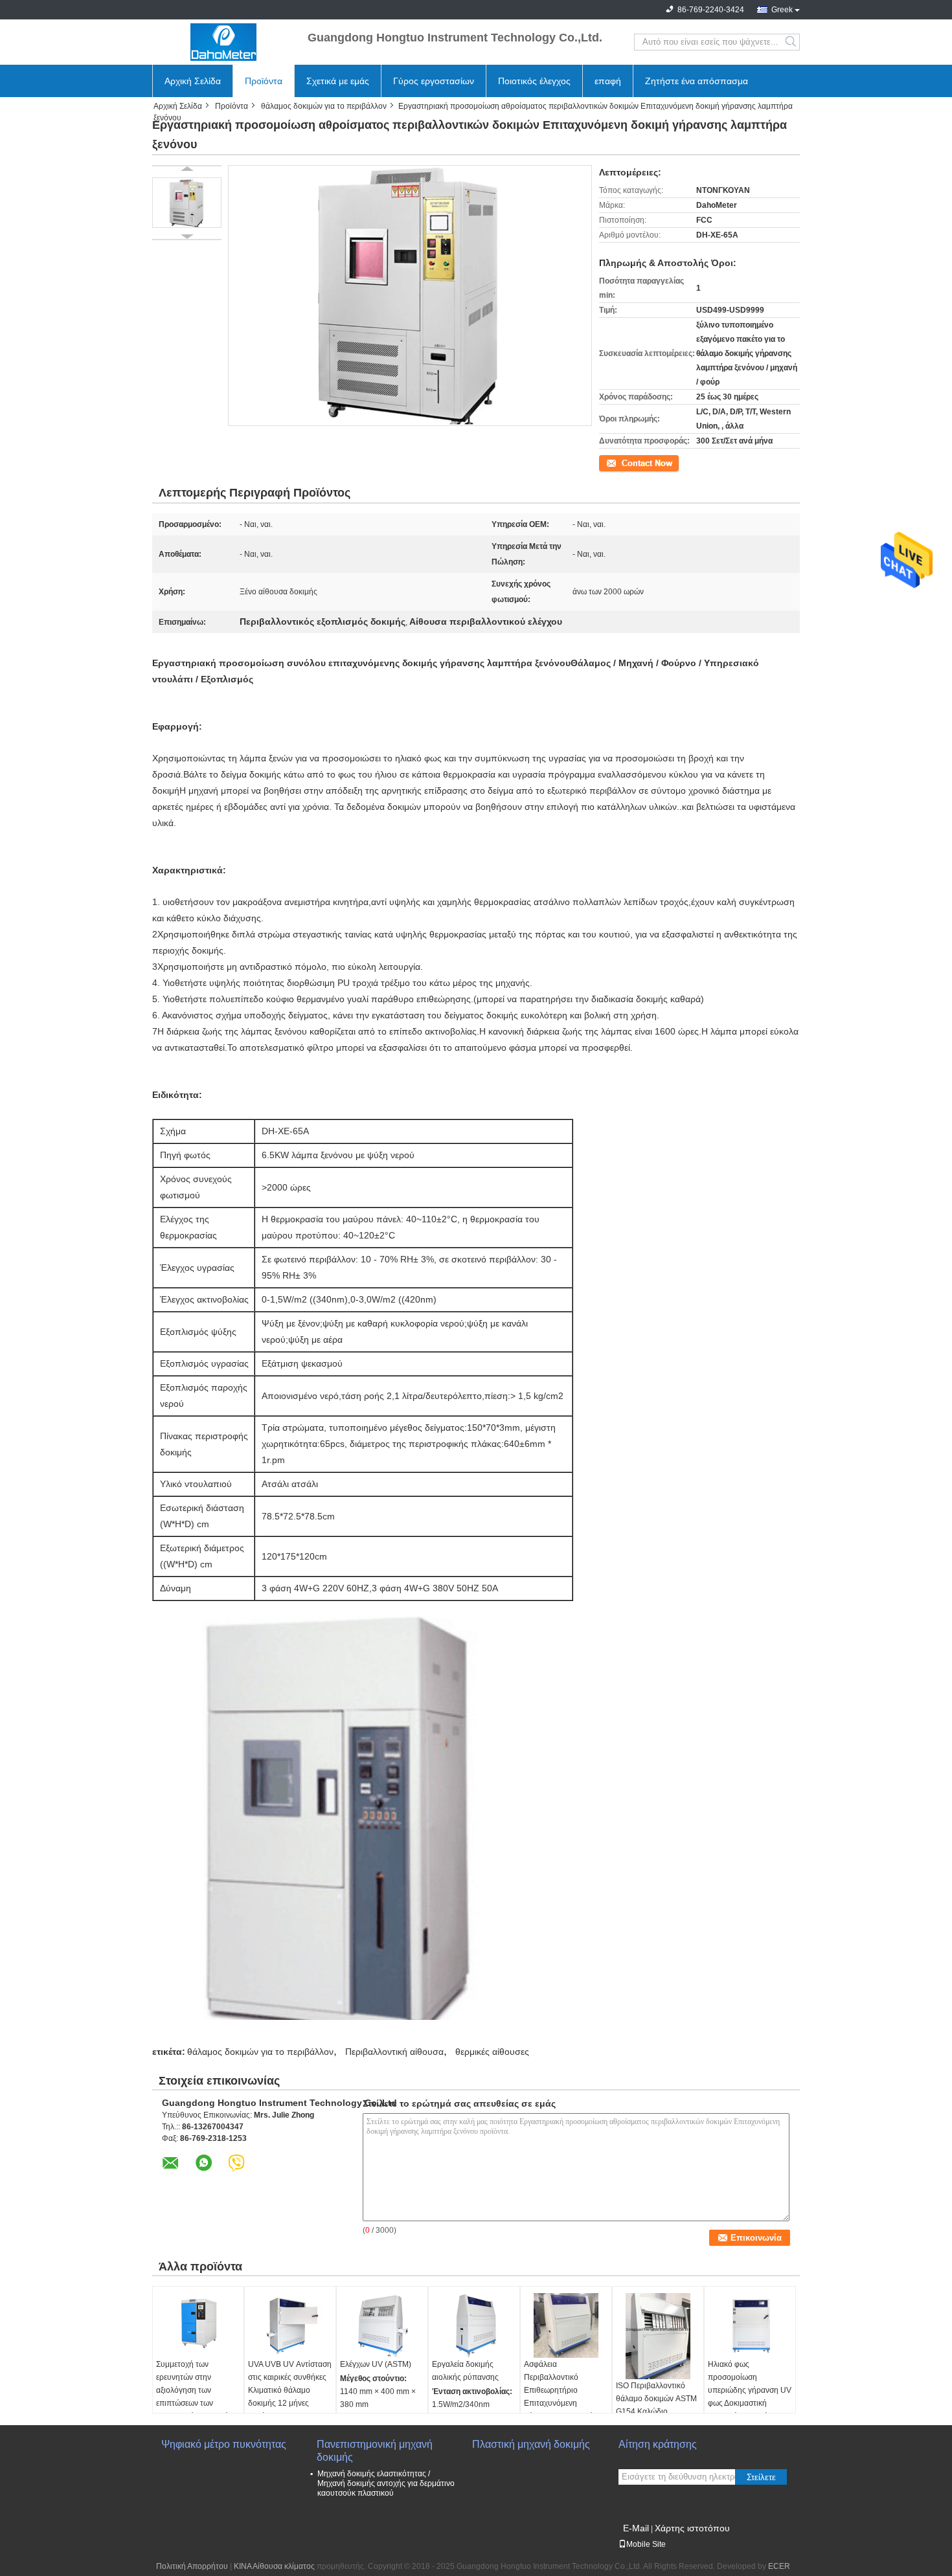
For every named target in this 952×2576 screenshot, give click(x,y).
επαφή (608, 81)
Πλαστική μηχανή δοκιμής (531, 2444)
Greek (782, 10)
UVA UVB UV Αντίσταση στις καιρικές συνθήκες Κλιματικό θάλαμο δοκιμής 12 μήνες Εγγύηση (290, 2390)
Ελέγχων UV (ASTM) (376, 2364)
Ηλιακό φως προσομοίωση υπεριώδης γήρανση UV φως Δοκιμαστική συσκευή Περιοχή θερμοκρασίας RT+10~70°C (750, 2403)
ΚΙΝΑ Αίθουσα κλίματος (274, 2566)
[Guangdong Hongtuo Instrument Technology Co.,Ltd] (223, 42)
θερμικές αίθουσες (492, 2052)
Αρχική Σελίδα (193, 81)
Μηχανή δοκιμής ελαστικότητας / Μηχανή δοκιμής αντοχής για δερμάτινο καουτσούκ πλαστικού (386, 2483)
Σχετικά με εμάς (338, 81)
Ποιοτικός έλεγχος (534, 81)
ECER (779, 2566)
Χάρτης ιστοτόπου (692, 2528)
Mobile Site (646, 2544)
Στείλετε (761, 2477)
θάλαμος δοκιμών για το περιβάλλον (324, 106)
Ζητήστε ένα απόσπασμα (697, 81)
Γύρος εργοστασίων (434, 81)
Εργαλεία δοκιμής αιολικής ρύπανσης (465, 2371)
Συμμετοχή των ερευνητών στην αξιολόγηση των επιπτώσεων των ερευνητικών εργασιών (195, 2390)
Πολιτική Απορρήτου (192, 2566)
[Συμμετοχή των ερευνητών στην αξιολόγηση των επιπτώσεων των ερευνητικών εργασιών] (198, 2325)
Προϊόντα (264, 81)
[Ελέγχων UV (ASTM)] (382, 2325)
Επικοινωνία (620, 462)
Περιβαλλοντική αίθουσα (394, 2052)
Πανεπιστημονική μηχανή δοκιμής (375, 2451)
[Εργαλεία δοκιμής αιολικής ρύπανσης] (474, 2325)
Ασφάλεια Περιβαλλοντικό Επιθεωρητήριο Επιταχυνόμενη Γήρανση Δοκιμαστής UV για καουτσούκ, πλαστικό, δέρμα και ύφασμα (561, 2410)
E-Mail (636, 2528)
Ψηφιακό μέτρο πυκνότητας (224, 2444)
